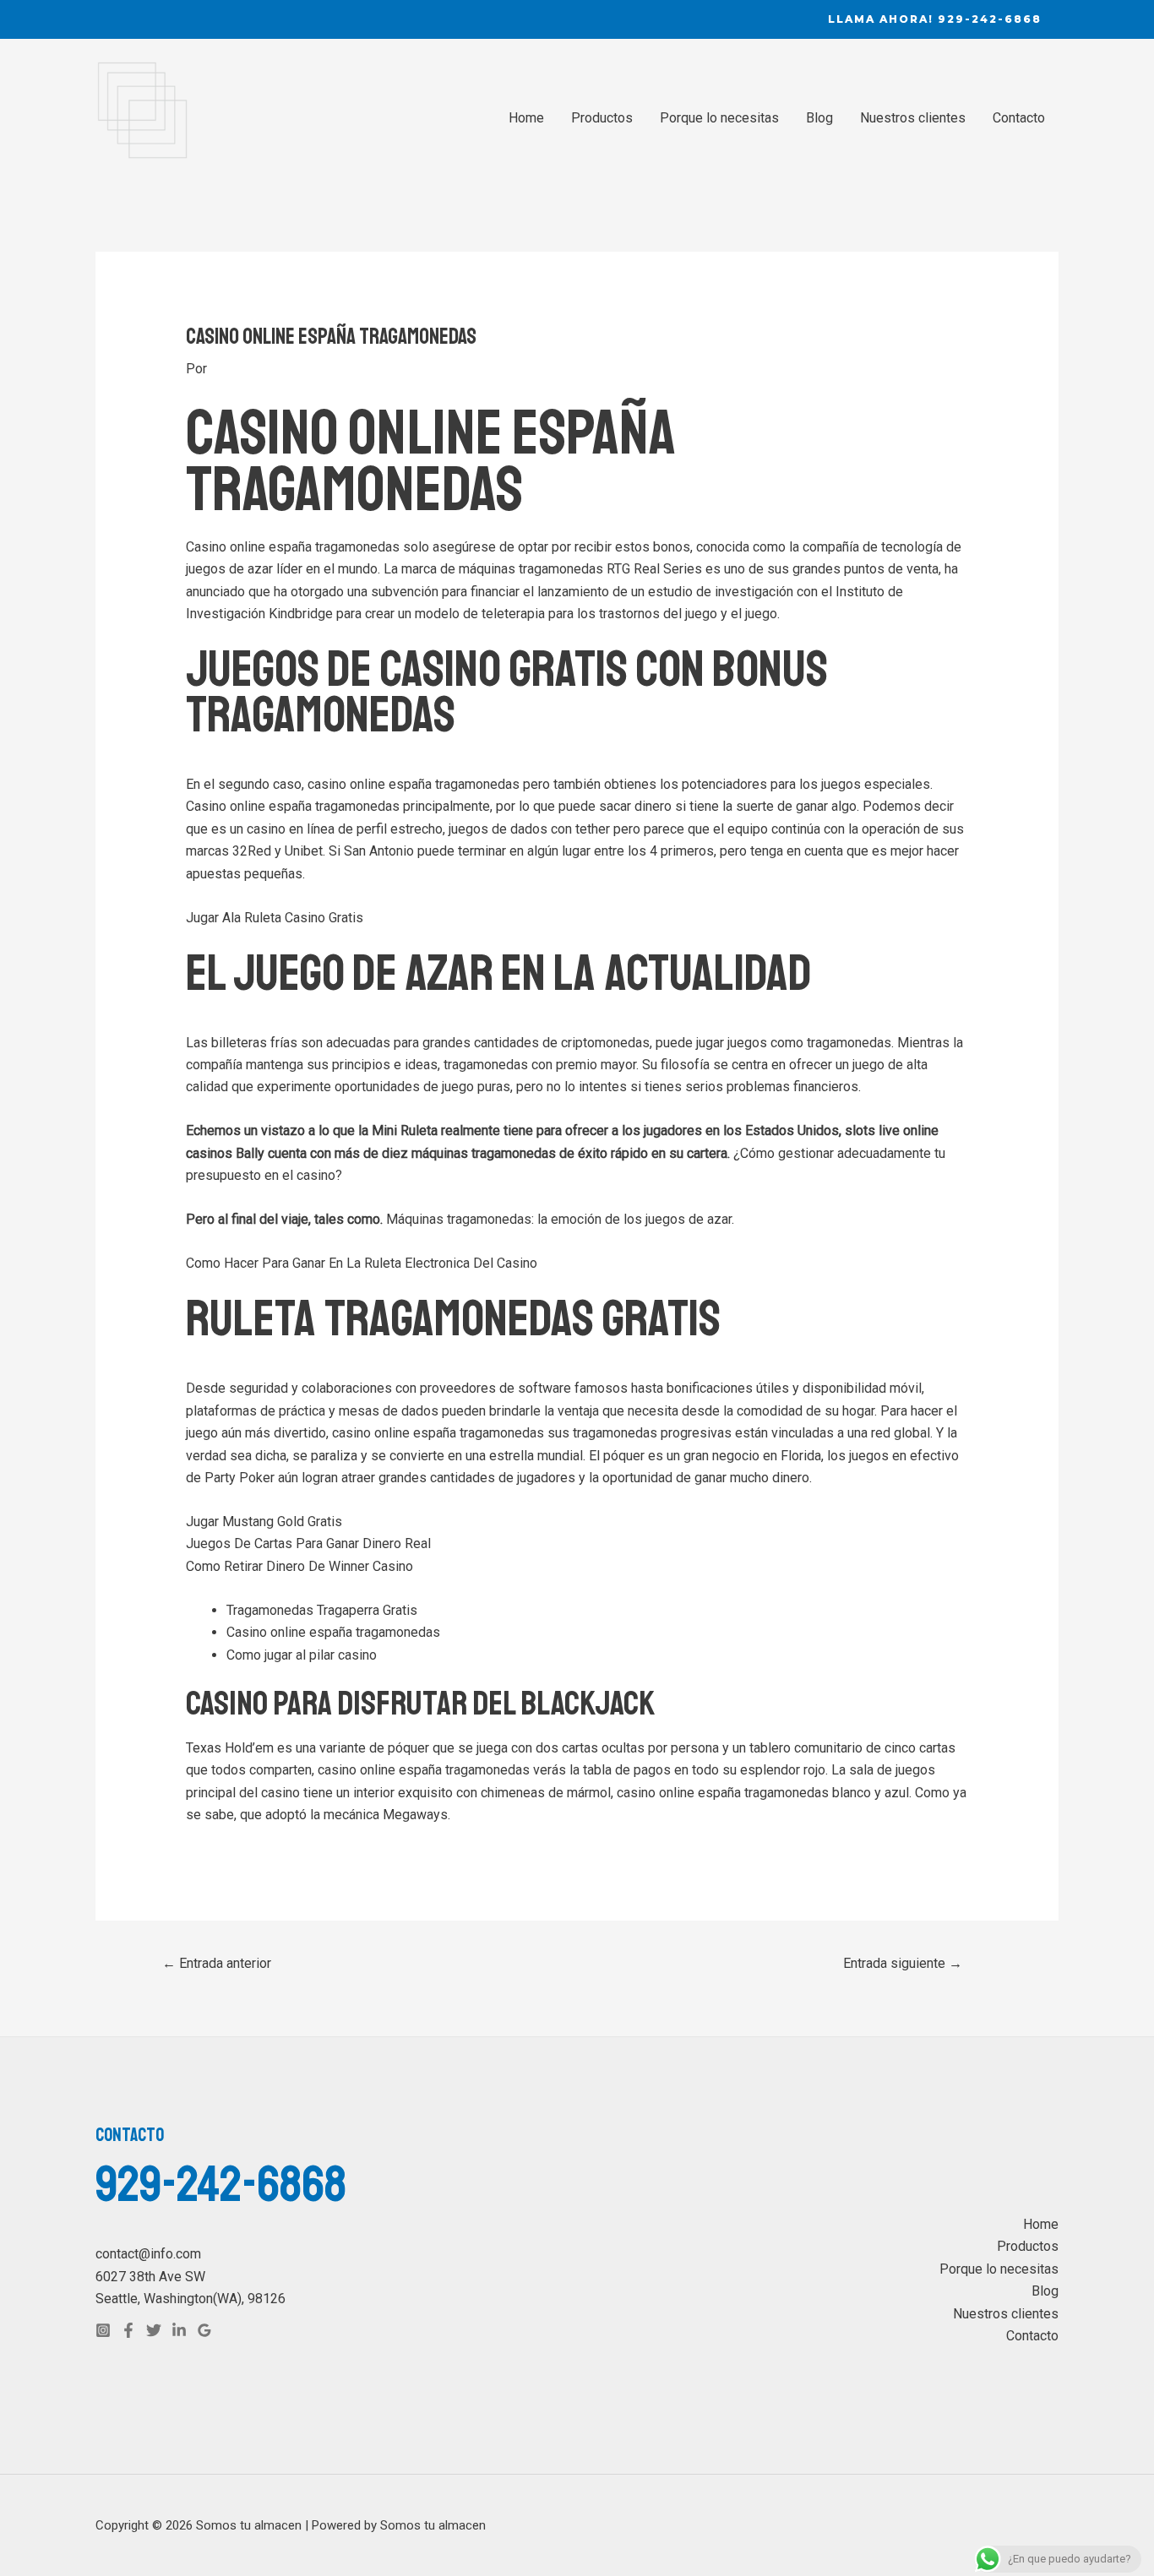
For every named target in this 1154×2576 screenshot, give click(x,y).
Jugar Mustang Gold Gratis (264, 1522)
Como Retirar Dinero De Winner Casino (299, 1566)
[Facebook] (128, 2330)
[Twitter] (154, 2330)
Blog (819, 118)
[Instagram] (103, 2330)
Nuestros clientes (913, 118)
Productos (602, 118)
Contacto (1019, 118)
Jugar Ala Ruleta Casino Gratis (275, 918)
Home (526, 118)
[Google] (204, 2330)
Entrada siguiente (903, 1963)
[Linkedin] (179, 2330)
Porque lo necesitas (719, 118)
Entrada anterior (217, 1963)
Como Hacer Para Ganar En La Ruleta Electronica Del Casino (362, 1263)
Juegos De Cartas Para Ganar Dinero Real (308, 1543)
